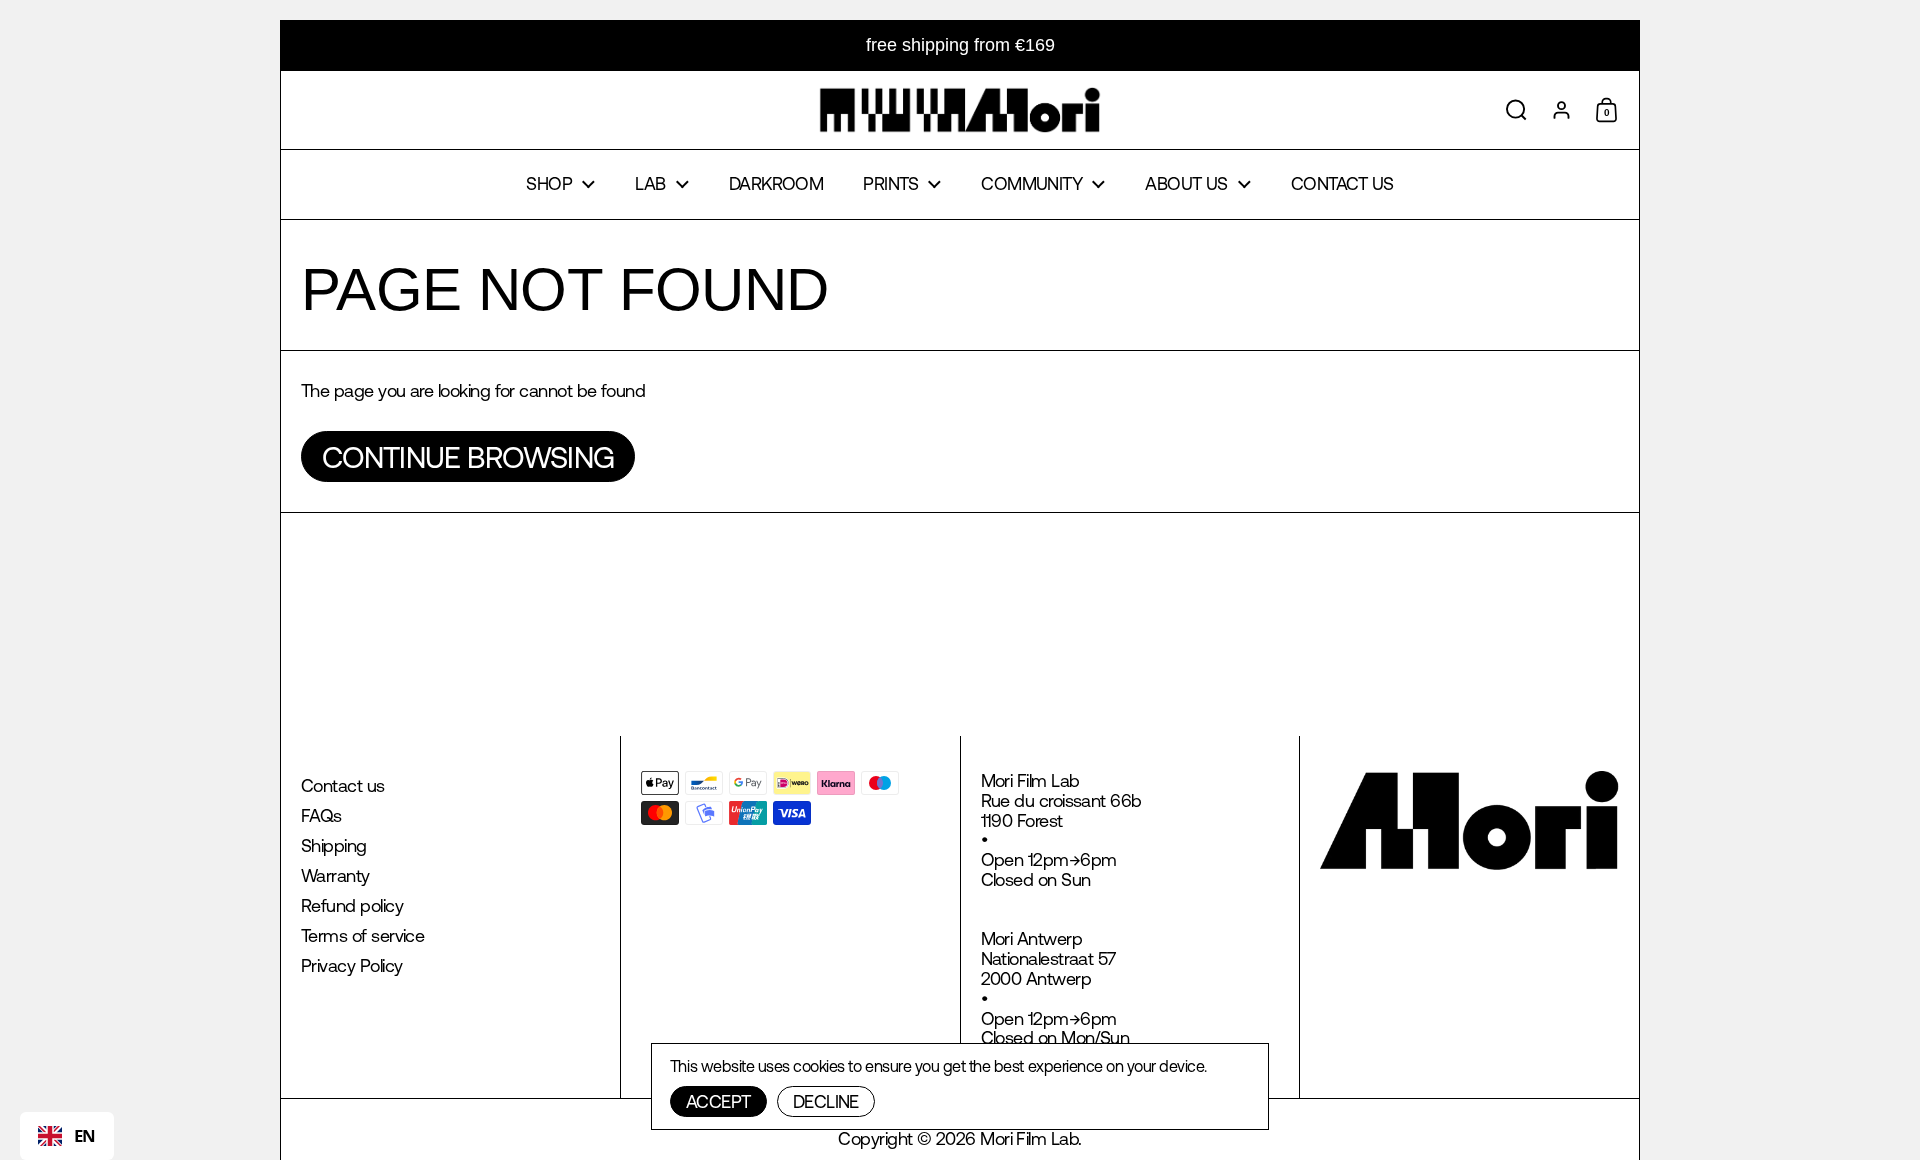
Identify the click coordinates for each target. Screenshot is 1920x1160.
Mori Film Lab (1029, 1138)
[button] (1516, 110)
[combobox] (67, 1136)
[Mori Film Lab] (959, 110)
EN (85, 1135)
